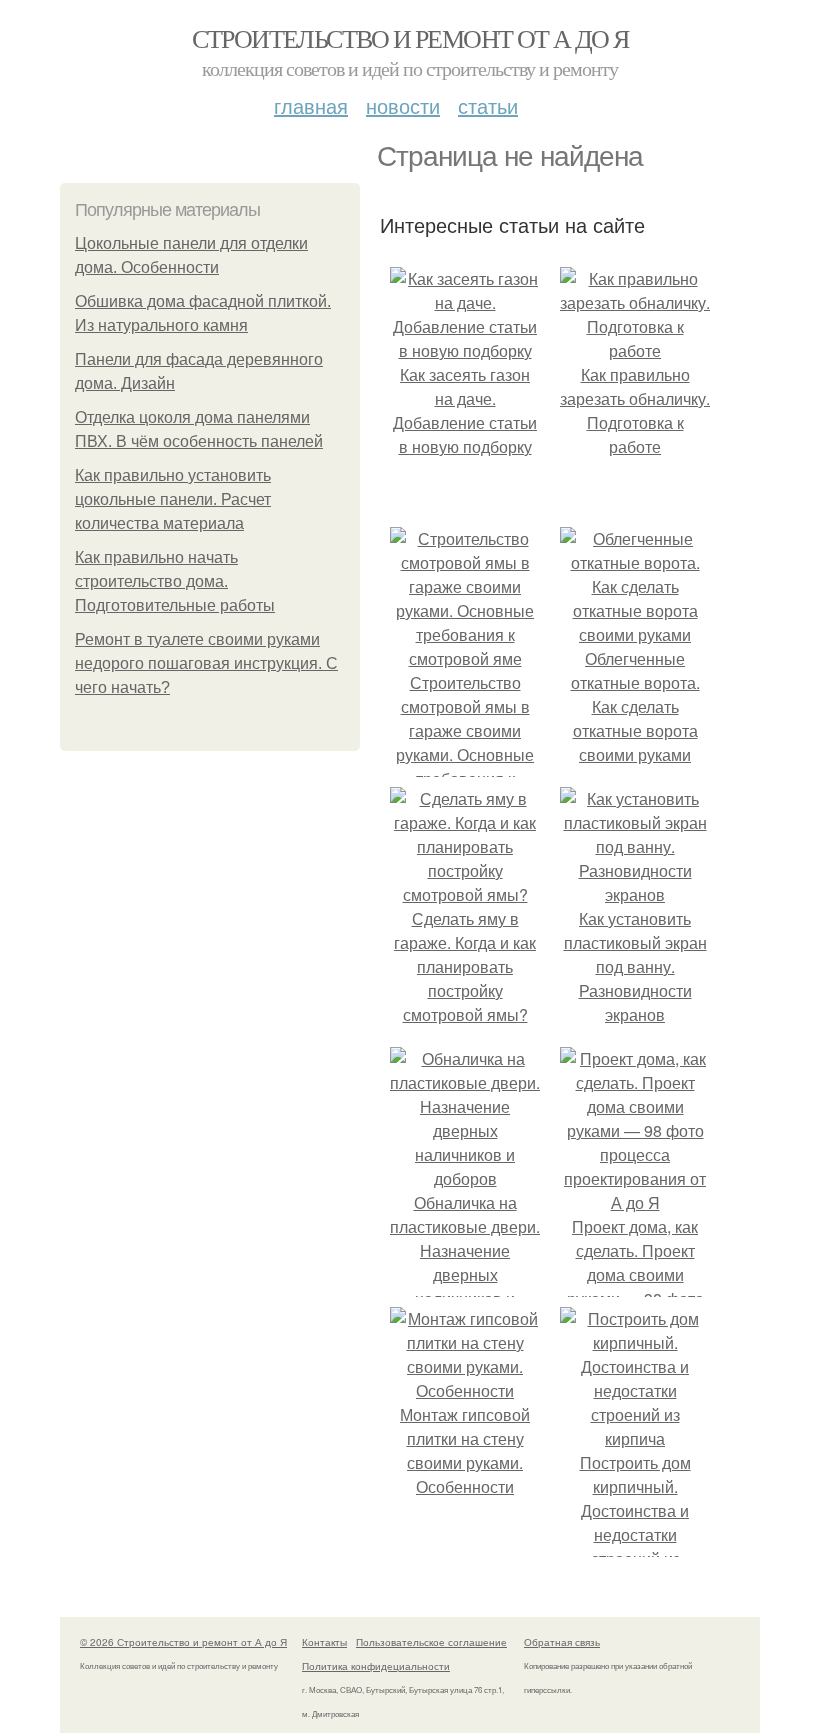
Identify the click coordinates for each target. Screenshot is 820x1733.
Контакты (324, 1642)
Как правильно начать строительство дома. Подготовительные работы (175, 581)
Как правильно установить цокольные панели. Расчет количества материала (173, 499)
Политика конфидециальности (376, 1666)
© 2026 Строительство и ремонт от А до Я (183, 1642)
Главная (311, 105)
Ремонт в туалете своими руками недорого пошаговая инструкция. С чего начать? (206, 663)
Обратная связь (562, 1642)
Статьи (488, 105)
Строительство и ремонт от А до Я (410, 38)
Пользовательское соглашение (431, 1642)
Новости (403, 105)
